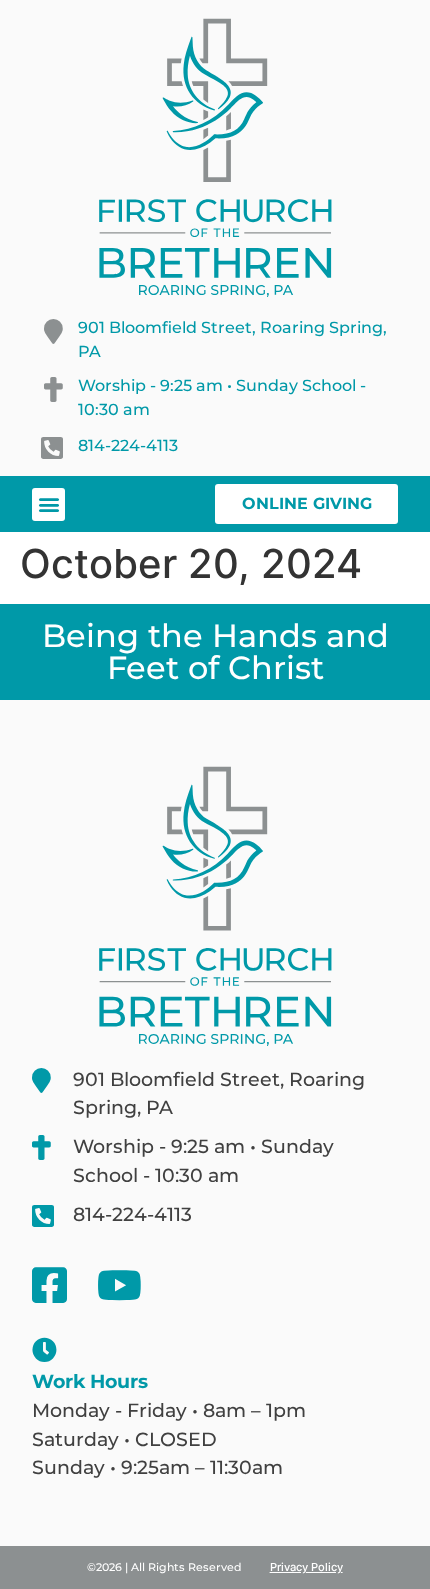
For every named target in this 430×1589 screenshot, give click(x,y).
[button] (48, 504)
